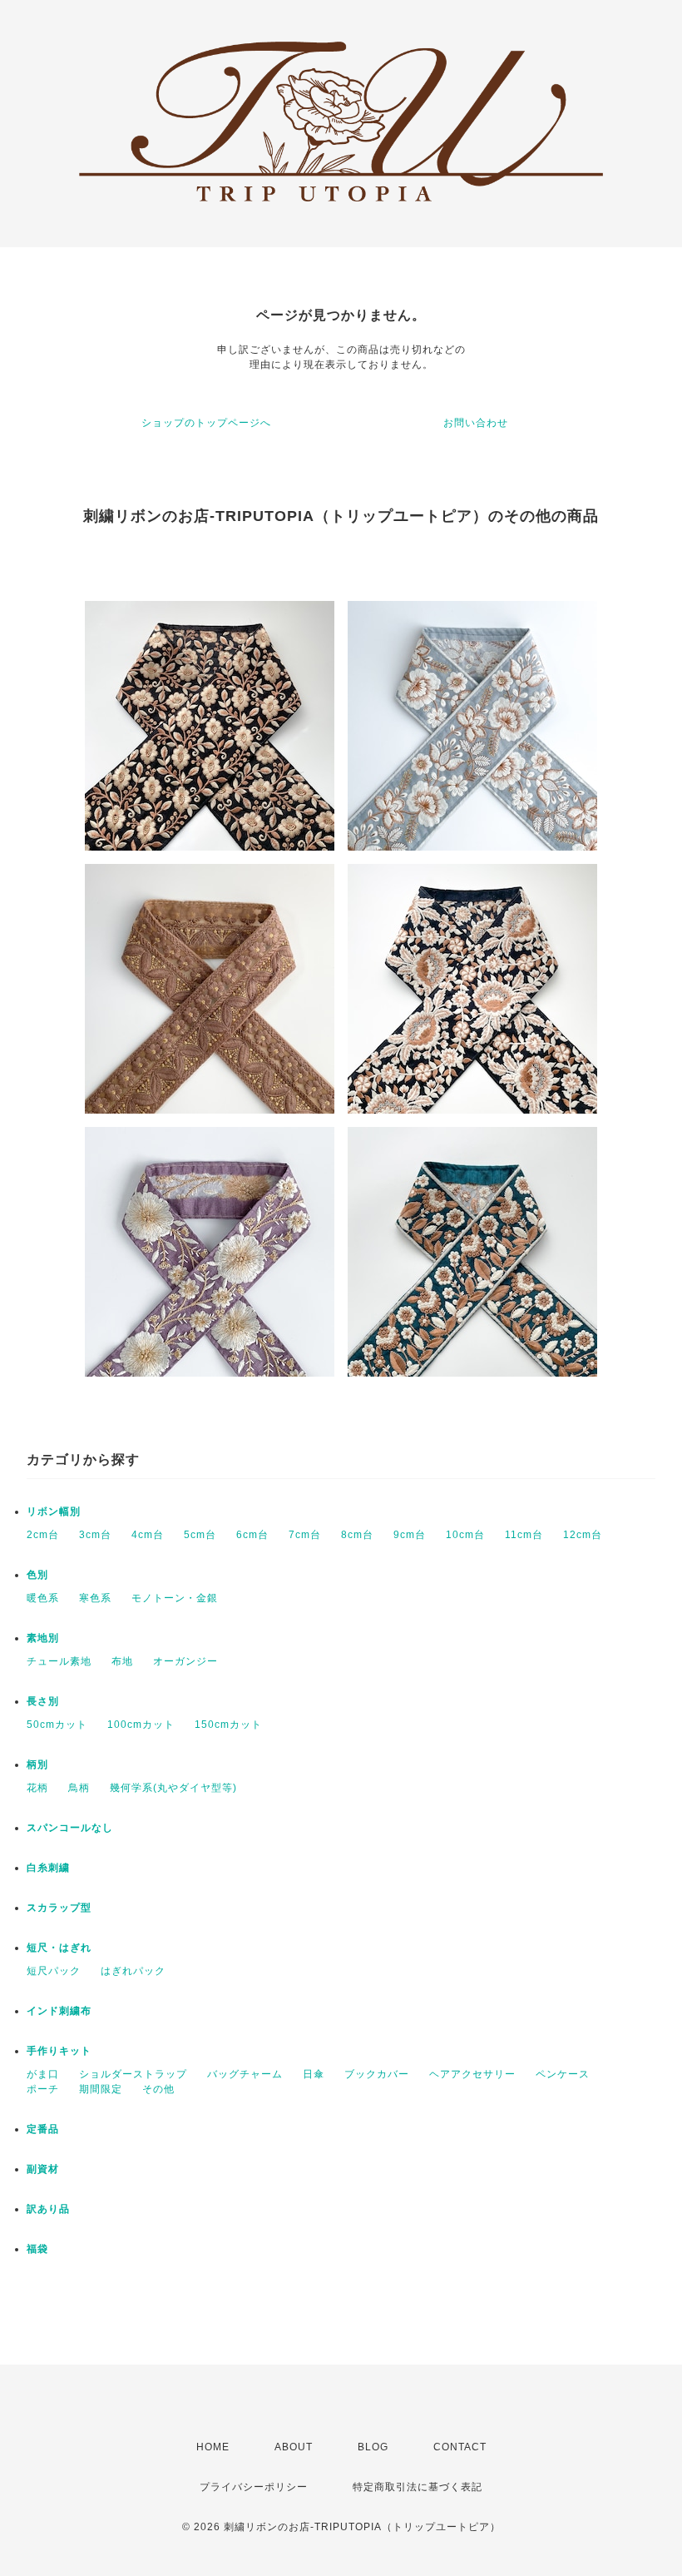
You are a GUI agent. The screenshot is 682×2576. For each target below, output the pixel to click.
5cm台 (200, 1535)
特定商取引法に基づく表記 (418, 2487)
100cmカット (141, 1725)
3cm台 (95, 1535)
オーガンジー (185, 1661)
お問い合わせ (476, 423)
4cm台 (148, 1535)
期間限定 (101, 2089)
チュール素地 (59, 1661)
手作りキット (59, 2051)
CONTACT (460, 2447)
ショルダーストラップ (133, 2074)
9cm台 (410, 1535)
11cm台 (524, 1535)
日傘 (314, 2074)
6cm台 (252, 1535)
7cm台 (305, 1535)
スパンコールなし (70, 1828)
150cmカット (228, 1725)
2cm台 (43, 1535)
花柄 (37, 1788)
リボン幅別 (54, 1511)
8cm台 (357, 1535)
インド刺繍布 (59, 2011)
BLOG (373, 2447)
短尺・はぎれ (59, 1948)
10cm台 (465, 1535)
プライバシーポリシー (254, 2487)
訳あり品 (48, 2209)
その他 (158, 2089)
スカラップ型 (59, 1908)
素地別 (43, 1638)
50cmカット (57, 1725)
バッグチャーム (245, 2074)
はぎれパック (133, 1971)
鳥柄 (79, 1788)
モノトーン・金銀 (175, 1598)
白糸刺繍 (48, 1868)
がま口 (43, 2074)
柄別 (37, 1764)
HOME (213, 2447)
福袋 (37, 2249)
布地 (122, 1661)
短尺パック (54, 1971)
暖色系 (43, 1598)
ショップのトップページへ (206, 423)
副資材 (43, 2169)
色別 (37, 1575)
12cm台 (583, 1535)
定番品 (43, 2129)
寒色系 (95, 1598)
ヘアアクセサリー (472, 2074)
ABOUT (294, 2447)
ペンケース (563, 2074)
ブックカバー (377, 2074)
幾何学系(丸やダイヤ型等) (173, 1788)
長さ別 (43, 1701)
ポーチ (43, 2089)
